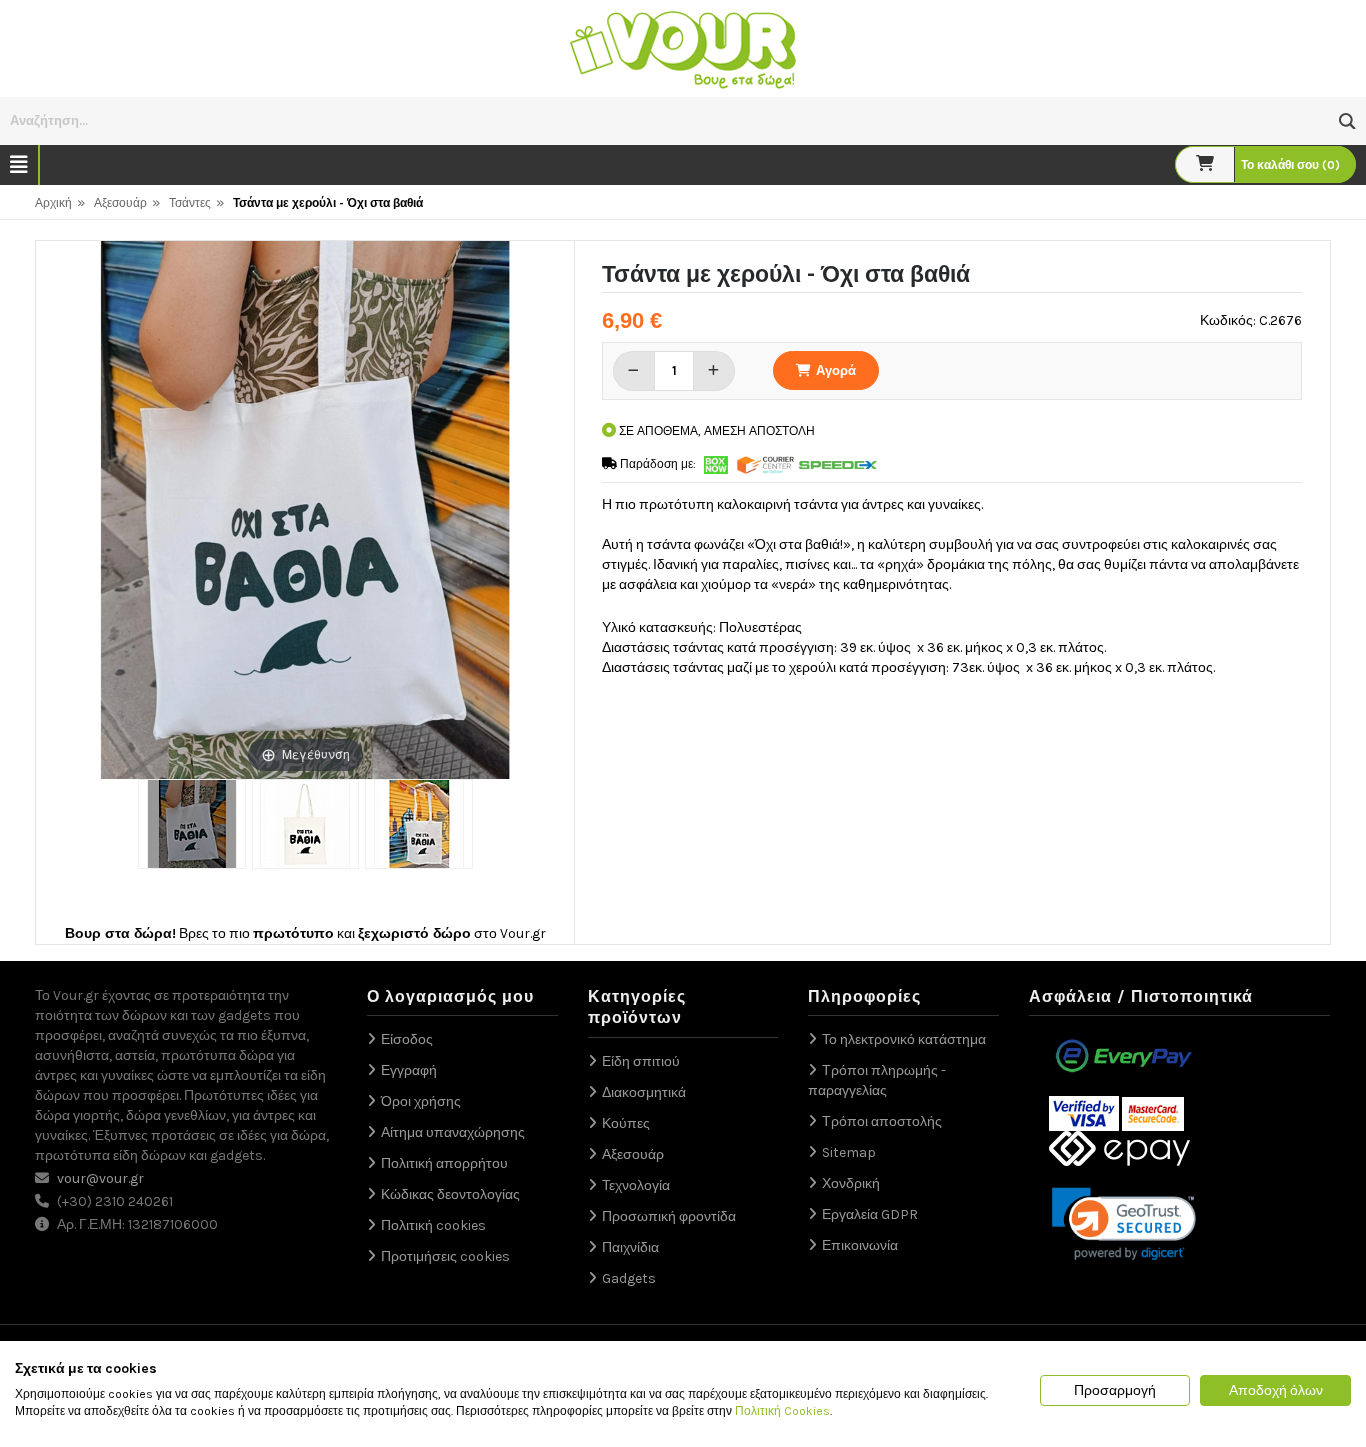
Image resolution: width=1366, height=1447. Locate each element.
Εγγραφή (409, 1070)
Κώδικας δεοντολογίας (450, 1194)
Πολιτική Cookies (782, 1411)
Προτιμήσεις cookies (445, 1256)
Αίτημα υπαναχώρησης (453, 1132)
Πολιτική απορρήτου (444, 1163)
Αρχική (53, 203)
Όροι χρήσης (421, 1101)
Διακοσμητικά (644, 1092)
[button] (1347, 121)
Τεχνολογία (636, 1185)
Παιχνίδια (630, 1247)
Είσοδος (407, 1039)
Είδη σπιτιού (641, 1061)
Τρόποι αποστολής (882, 1121)
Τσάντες (190, 203)
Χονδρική (851, 1183)
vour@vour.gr (100, 1178)
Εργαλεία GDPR (870, 1214)
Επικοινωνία (860, 1245)
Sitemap (849, 1152)
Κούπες (626, 1123)
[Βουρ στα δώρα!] (683, 47)
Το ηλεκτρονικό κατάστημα (904, 1039)
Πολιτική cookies (433, 1225)
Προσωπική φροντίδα (669, 1216)
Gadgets (629, 1278)
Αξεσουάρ (120, 203)
